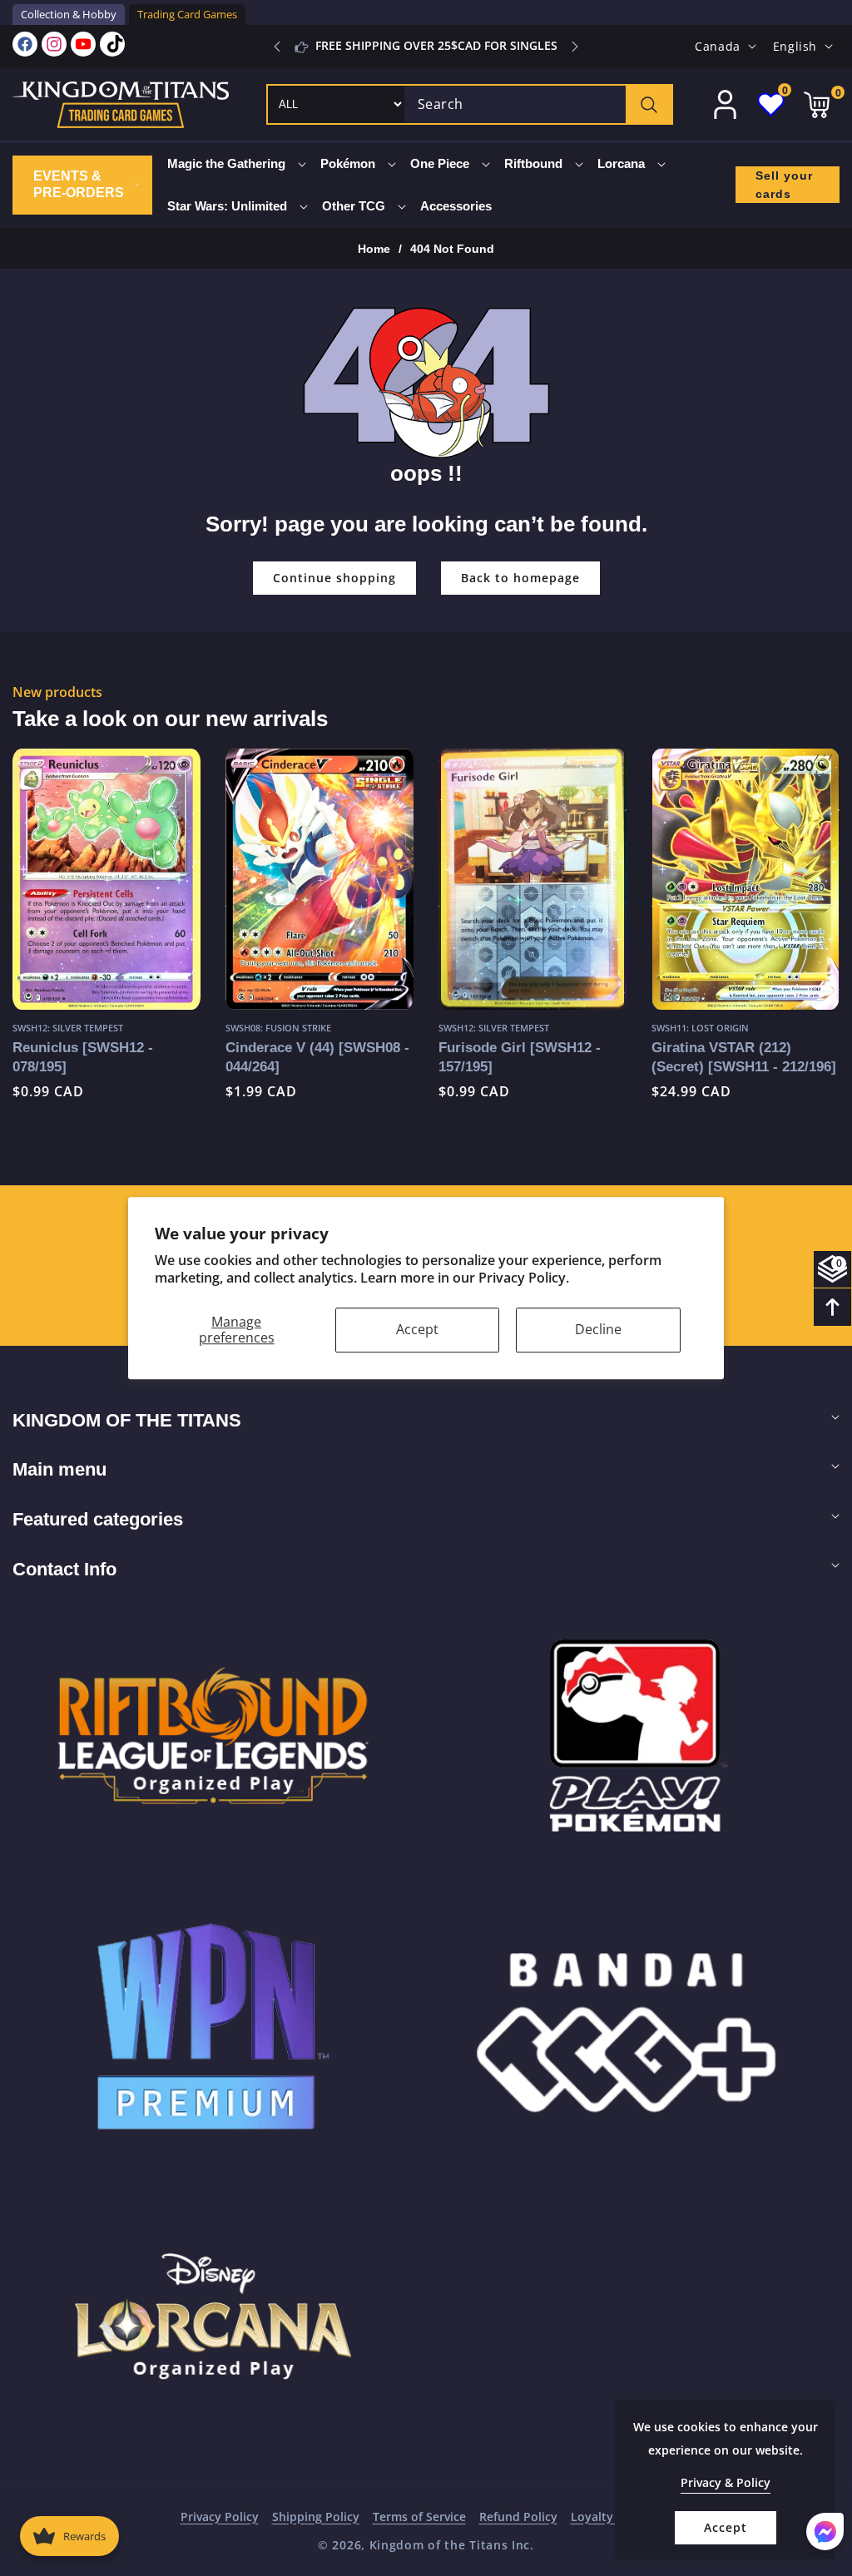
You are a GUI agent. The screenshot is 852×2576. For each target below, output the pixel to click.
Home (374, 249)
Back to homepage (520, 578)
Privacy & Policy (726, 2482)
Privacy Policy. (524, 1278)
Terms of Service (419, 2517)
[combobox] (538, 104)
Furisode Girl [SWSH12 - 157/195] (307, 1057)
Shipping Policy (316, 2517)
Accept (417, 1329)
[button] (575, 47)
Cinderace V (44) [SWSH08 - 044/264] (104, 1057)
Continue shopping (334, 578)
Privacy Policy (220, 2517)
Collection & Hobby (69, 14)
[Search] (649, 104)
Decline (598, 1329)
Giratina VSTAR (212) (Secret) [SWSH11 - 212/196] (531, 1057)
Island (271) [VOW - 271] (731, 1047)
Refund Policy (518, 2517)
